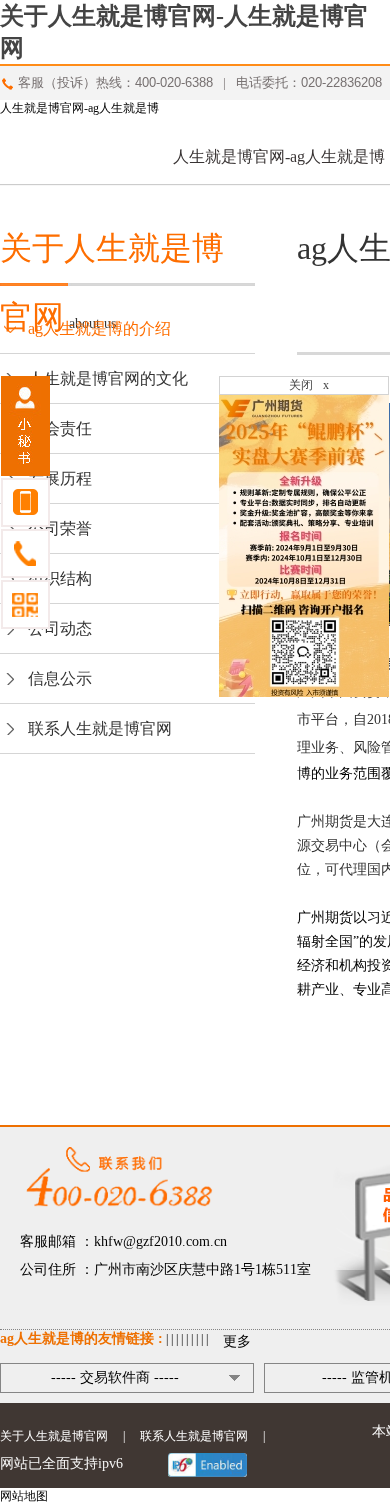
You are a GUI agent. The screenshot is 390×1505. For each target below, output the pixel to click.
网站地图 (24, 1496)
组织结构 (60, 578)
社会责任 (60, 428)
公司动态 (60, 628)
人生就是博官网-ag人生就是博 (79, 108)
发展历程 (60, 478)
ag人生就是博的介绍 (99, 328)
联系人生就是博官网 (100, 728)
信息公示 (60, 678)
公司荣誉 (60, 528)
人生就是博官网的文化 (108, 378)
